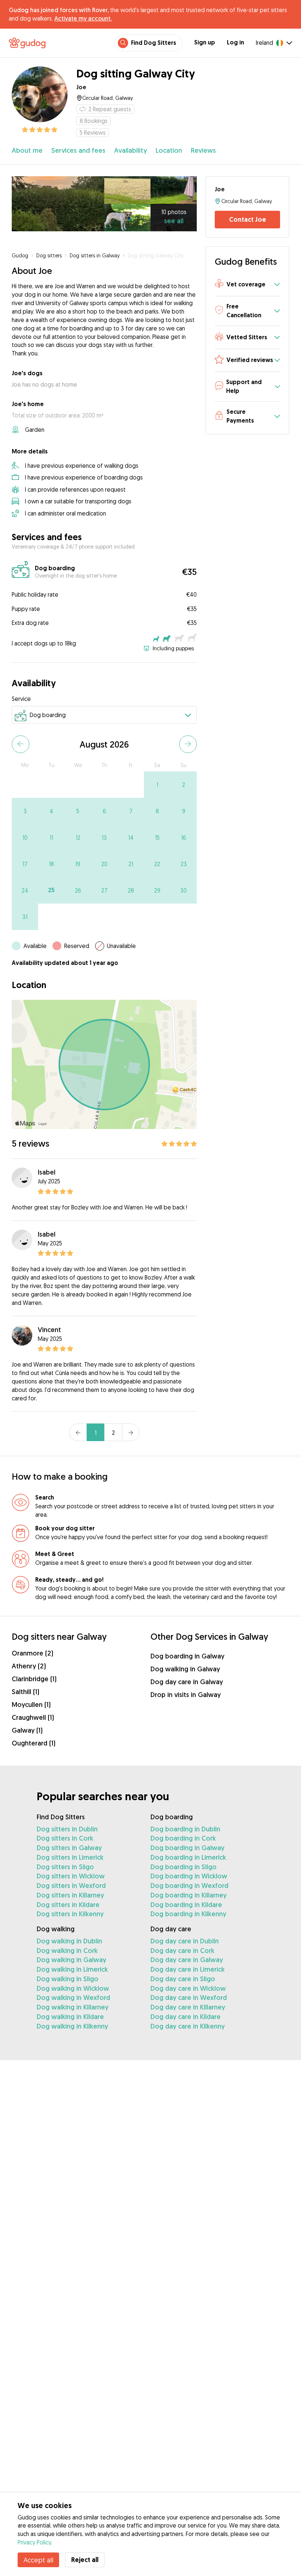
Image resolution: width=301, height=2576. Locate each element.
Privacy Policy (34, 2542)
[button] (247, 285)
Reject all (85, 2560)
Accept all (38, 2560)
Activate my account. (83, 18)
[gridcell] (157, 785)
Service (21, 699)
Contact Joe (248, 219)
